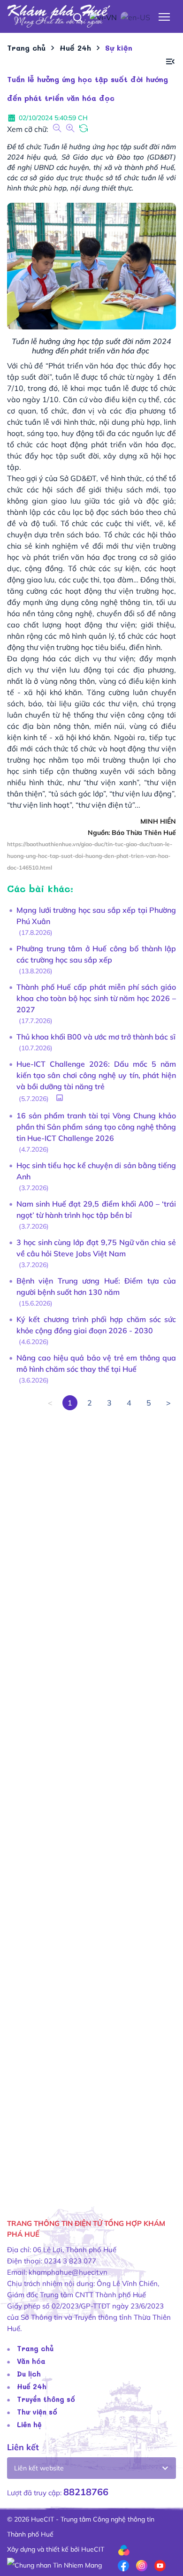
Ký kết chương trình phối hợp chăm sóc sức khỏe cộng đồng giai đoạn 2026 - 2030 (96, 1325)
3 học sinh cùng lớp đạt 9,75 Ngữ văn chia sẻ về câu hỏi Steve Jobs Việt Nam (96, 1248)
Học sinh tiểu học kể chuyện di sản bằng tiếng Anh (96, 1171)
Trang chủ (35, 2348)
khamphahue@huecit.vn (68, 2272)
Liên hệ (29, 2424)
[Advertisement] (91, 1801)
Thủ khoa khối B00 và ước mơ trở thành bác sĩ (96, 1037)
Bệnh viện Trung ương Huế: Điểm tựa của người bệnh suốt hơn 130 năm (96, 1286)
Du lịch (29, 2374)
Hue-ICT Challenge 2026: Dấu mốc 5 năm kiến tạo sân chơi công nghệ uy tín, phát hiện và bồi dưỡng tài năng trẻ (96, 1075)
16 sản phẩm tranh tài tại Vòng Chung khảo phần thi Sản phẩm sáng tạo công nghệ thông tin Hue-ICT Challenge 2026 (96, 1127)
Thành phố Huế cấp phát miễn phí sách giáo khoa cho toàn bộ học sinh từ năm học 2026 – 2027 (96, 998)
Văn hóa (31, 2361)
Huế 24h (32, 2386)
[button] (170, 62)
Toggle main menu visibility (164, 16)
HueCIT (93, 2549)
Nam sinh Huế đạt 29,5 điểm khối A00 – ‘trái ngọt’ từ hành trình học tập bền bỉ (96, 1209)
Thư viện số (37, 2412)
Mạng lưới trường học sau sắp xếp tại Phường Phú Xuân (96, 916)
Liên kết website (39, 2468)
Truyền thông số (46, 2399)
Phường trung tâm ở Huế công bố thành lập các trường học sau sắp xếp (96, 954)
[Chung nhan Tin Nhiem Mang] (54, 2564)
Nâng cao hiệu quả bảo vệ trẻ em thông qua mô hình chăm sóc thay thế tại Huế (96, 1363)
